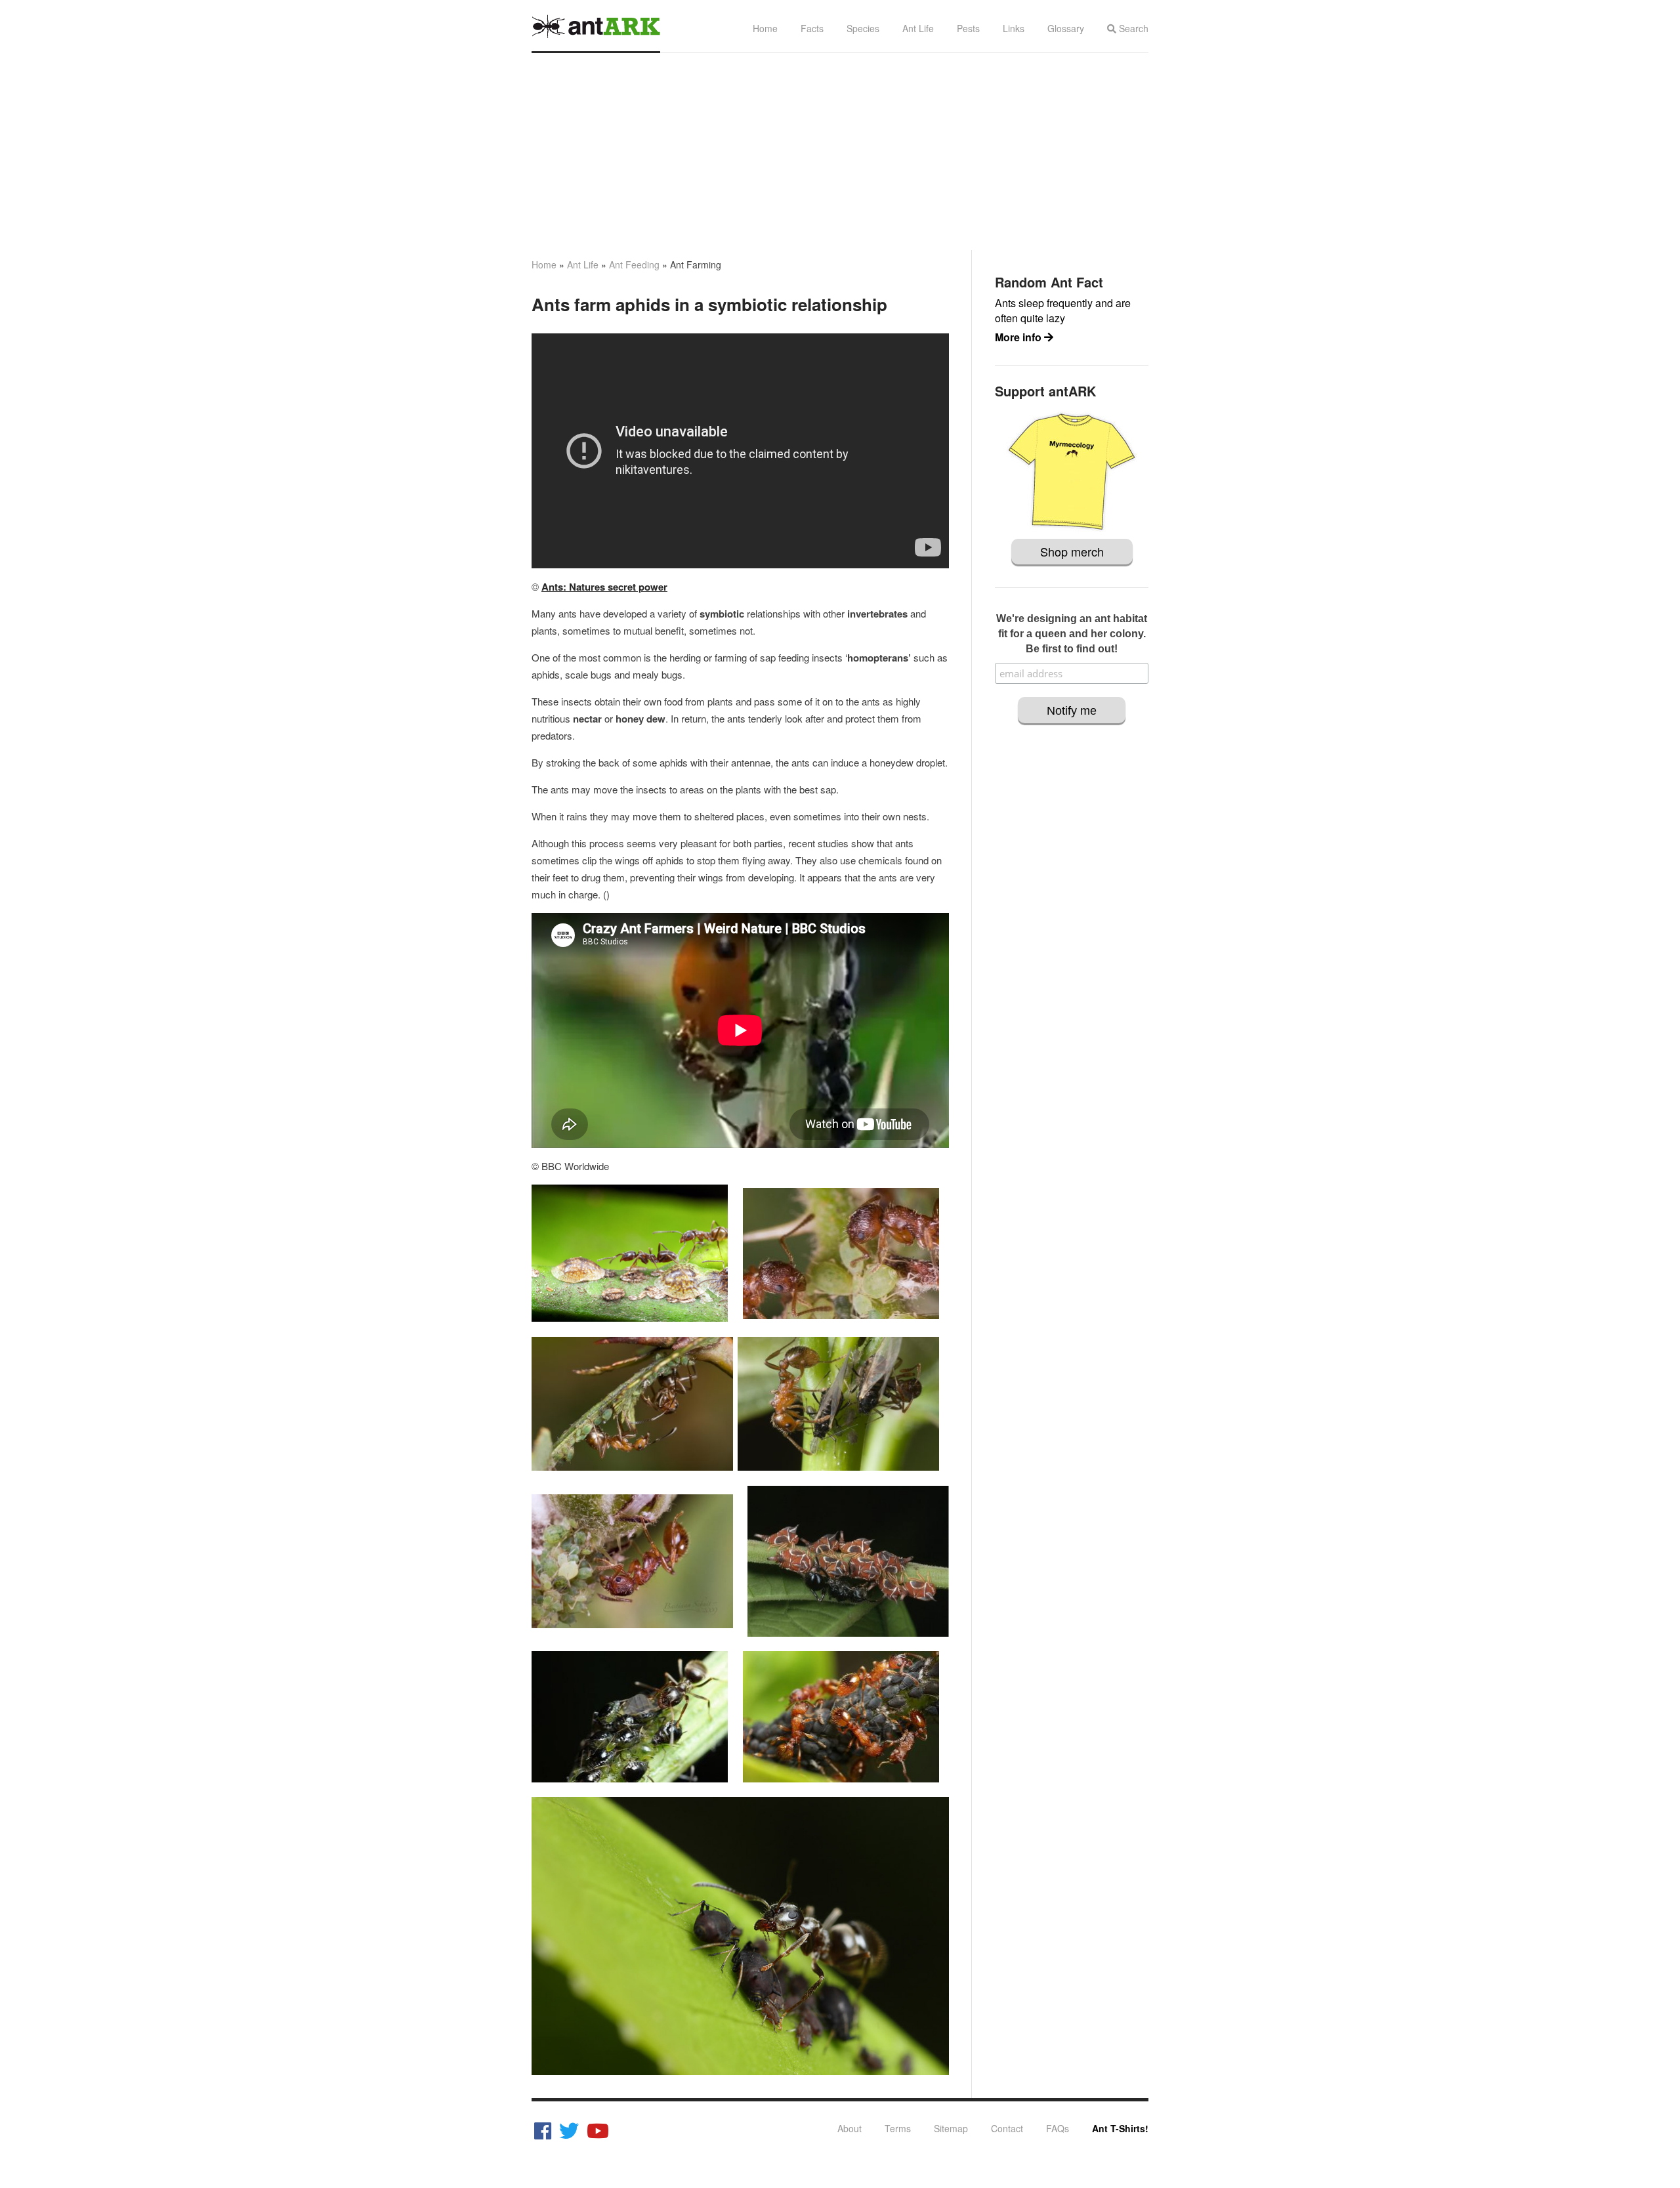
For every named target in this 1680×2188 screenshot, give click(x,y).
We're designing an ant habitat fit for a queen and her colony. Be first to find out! (1072, 634)
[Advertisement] (840, 152)
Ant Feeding (634, 264)
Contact (1007, 2128)
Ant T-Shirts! (1120, 2128)
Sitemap (951, 2128)
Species (863, 28)
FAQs (1058, 2128)
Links (1014, 28)
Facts (812, 28)
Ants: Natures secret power (604, 587)
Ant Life (918, 28)
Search (1132, 28)
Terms (898, 2128)
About (850, 2128)
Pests (968, 28)
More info (1019, 337)
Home (765, 28)
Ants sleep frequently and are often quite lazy (1063, 310)
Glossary (1066, 28)
